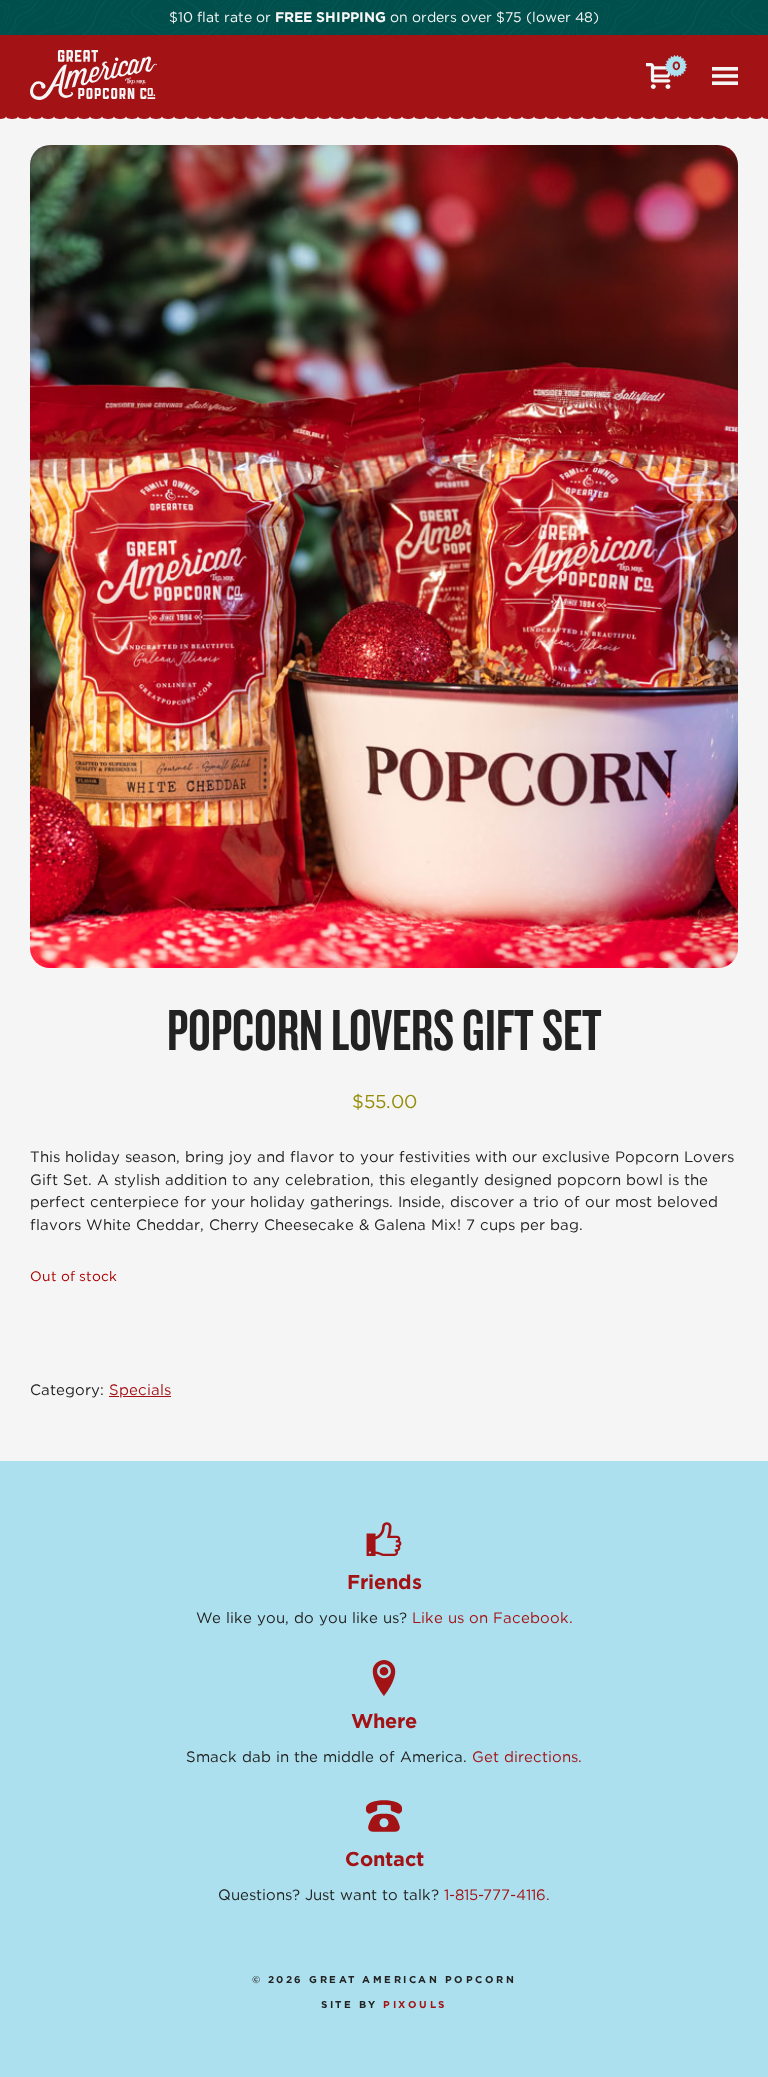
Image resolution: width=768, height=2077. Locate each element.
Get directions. (527, 1757)
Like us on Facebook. (492, 1618)
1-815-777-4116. (497, 1895)
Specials (140, 1390)
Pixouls (415, 2004)
